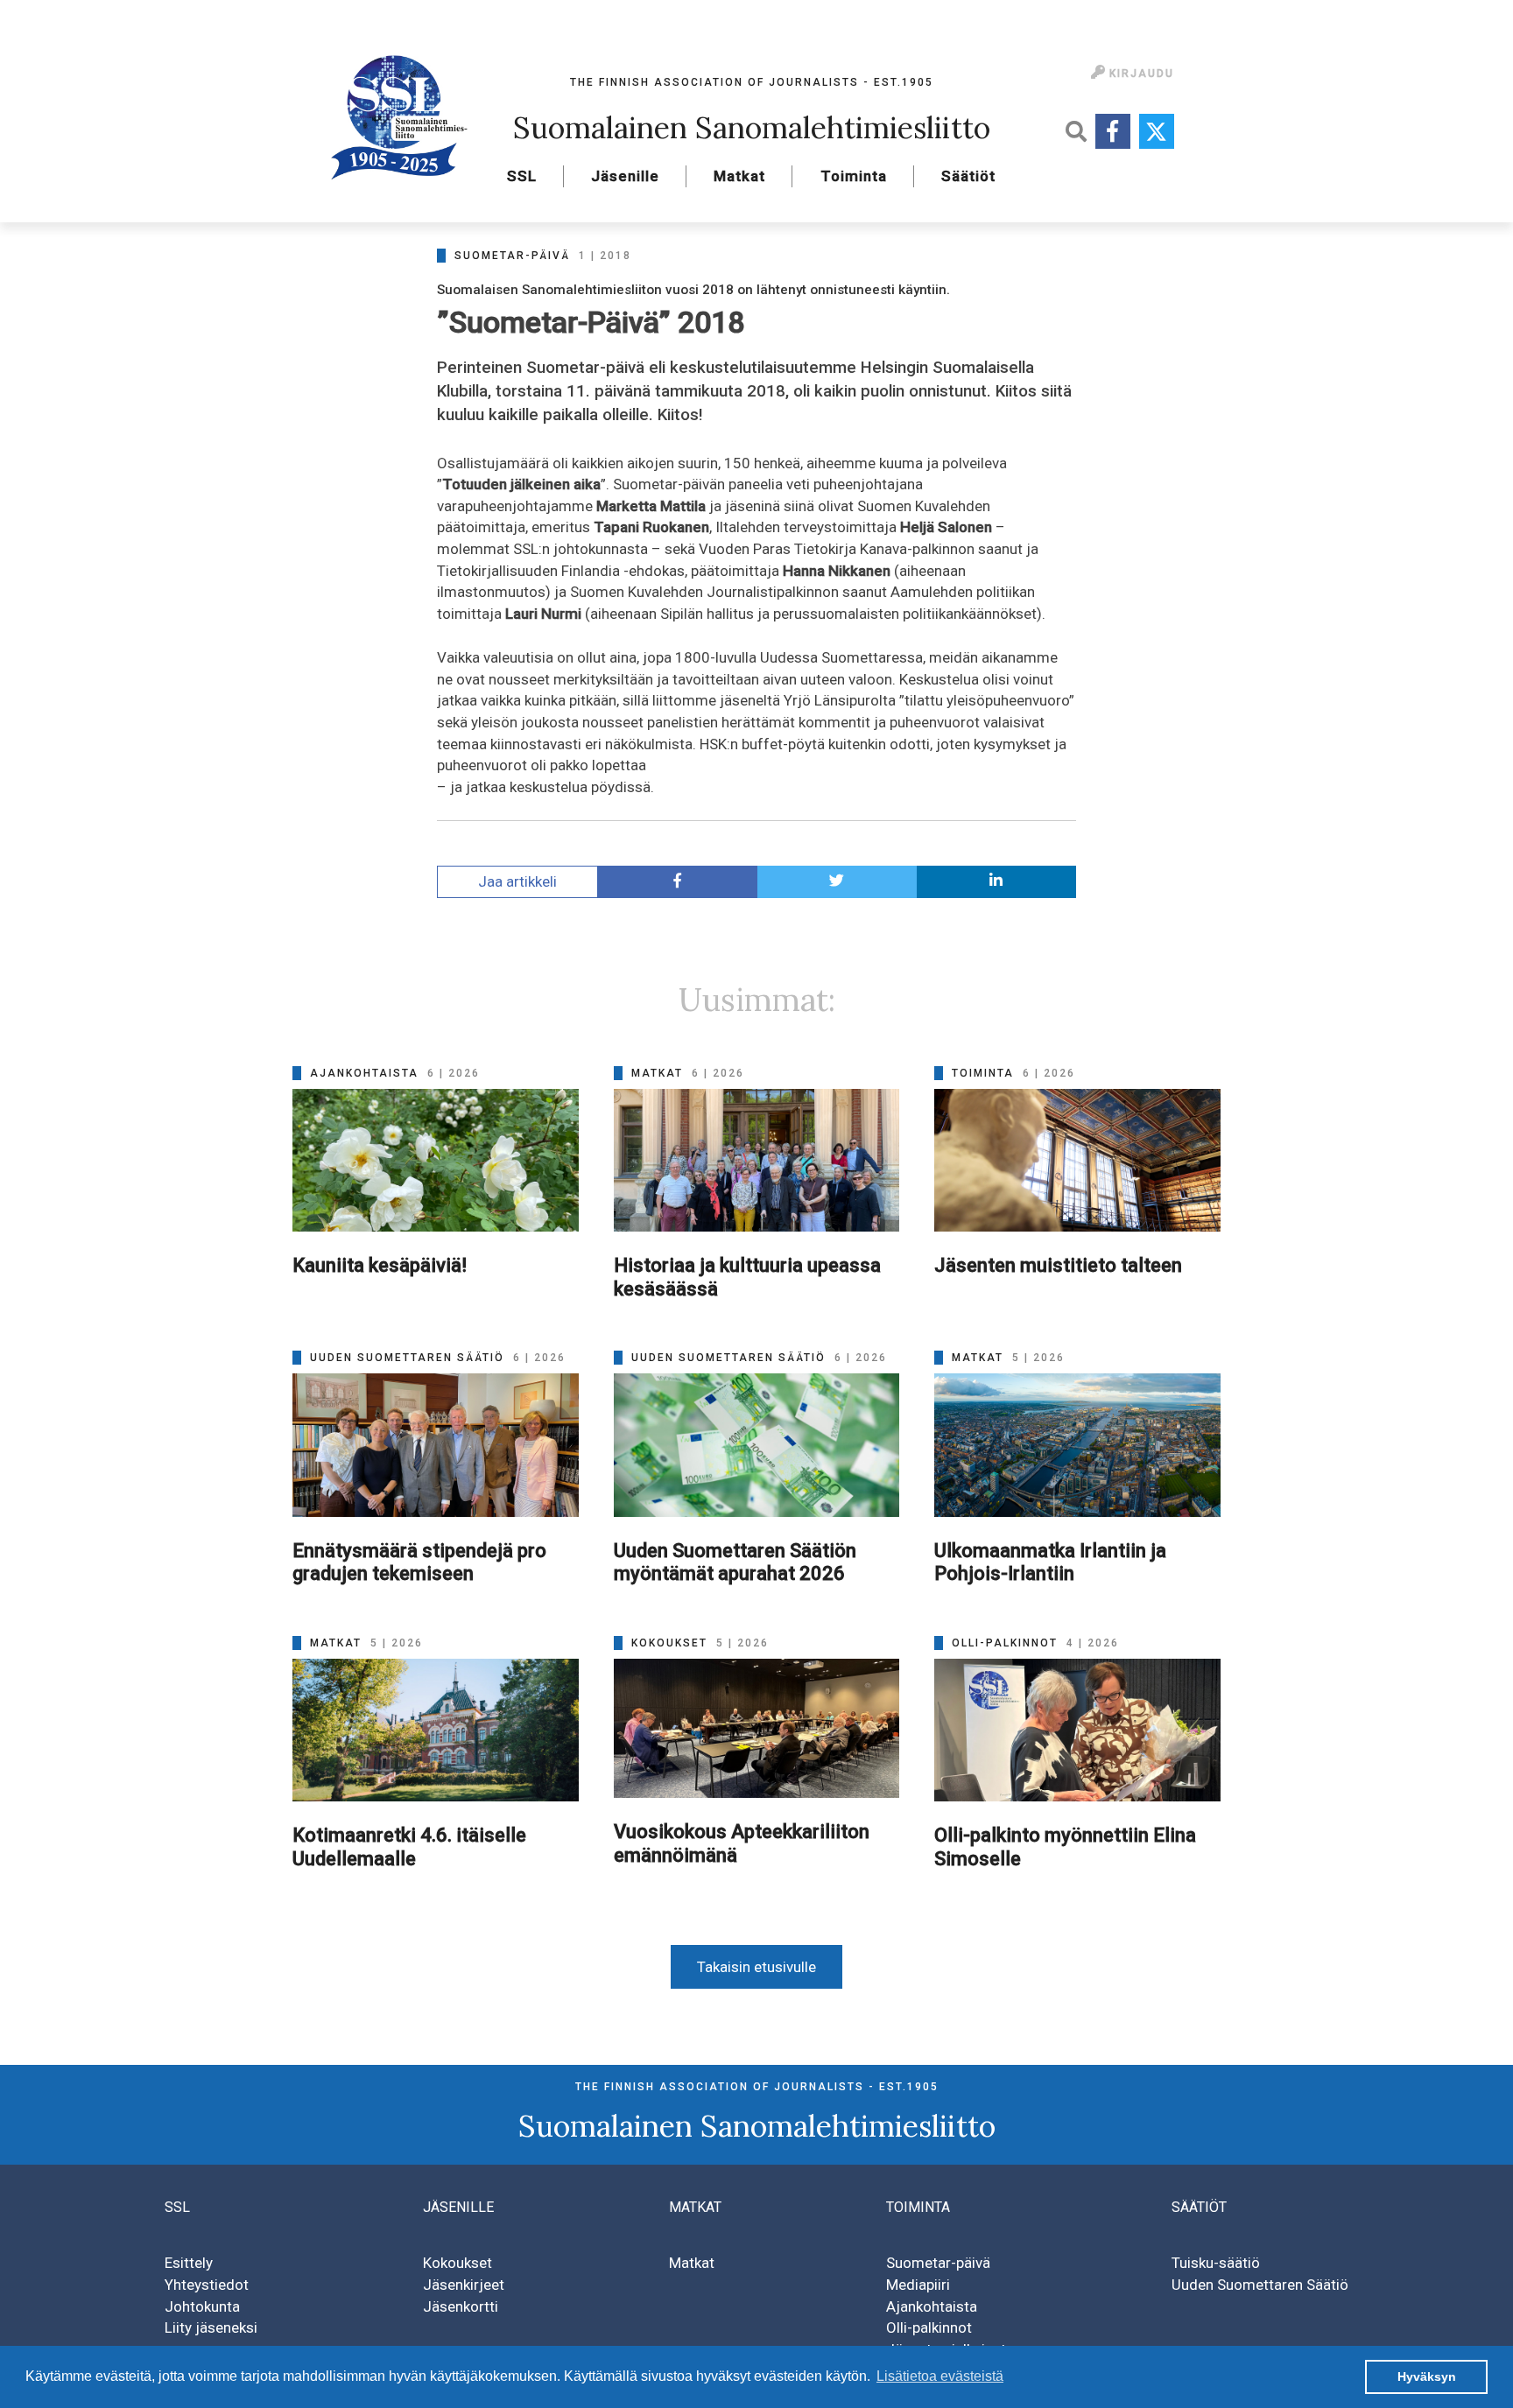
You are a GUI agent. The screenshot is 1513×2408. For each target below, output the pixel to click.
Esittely (189, 2263)
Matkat (739, 176)
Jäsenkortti (461, 2306)
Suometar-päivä (938, 2263)
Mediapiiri (918, 2285)
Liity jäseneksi (211, 2327)
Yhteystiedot (207, 2285)
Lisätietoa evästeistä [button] (940, 2376)
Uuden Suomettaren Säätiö (1260, 2285)
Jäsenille (625, 176)
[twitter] (837, 882)
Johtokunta (202, 2306)
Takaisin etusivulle (756, 1967)
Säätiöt (968, 176)
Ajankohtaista (932, 2306)
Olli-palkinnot (929, 2327)
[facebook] (678, 882)
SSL (522, 176)
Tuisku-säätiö (1216, 2263)
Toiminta (854, 176)
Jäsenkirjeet (464, 2285)
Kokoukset (457, 2263)
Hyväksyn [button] (1427, 2376)
